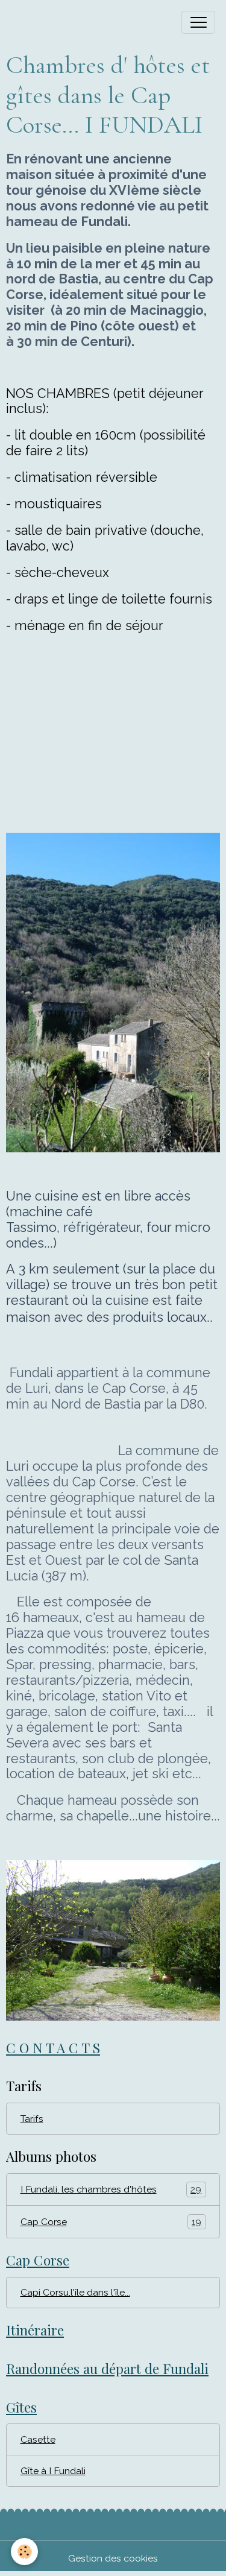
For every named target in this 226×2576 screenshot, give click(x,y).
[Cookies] (24, 2552)
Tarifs (32, 2119)
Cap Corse (111, 2222)
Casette (38, 2439)
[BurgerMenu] (198, 22)
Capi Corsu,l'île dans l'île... (75, 2292)
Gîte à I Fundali (53, 2471)
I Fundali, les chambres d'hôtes (111, 2189)
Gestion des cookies (113, 2558)
